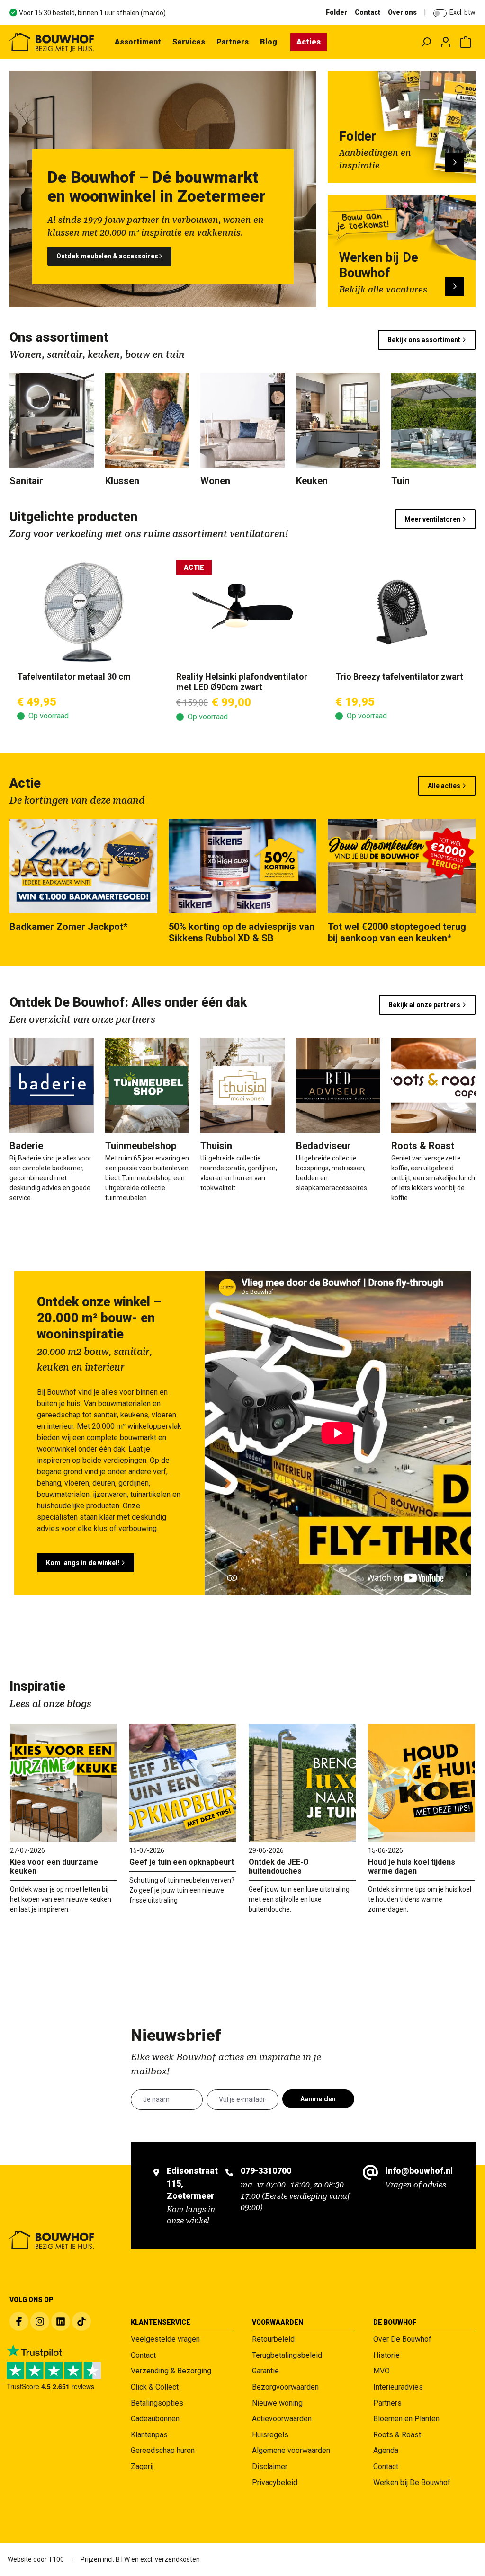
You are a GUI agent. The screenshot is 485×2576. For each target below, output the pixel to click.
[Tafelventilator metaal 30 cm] (83, 612)
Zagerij (142, 2466)
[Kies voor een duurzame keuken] (63, 1783)
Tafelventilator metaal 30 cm (74, 677)
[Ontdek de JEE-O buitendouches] (302, 1783)
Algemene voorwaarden (291, 2450)
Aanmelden (318, 2099)
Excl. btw (463, 12)
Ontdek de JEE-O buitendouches (279, 1867)
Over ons (402, 12)
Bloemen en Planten (406, 2419)
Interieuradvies (398, 2387)
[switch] (440, 13)
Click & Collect (155, 2387)
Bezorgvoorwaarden (285, 2387)
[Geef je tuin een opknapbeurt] (183, 1783)
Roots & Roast (397, 2435)
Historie (386, 2355)
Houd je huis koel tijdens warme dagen (412, 1867)
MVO (382, 2371)
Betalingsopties (157, 2403)
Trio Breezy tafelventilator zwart (399, 677)
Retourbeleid (273, 2339)
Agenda (386, 2450)
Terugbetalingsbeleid (287, 2355)
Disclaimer (270, 2466)
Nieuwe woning (277, 2403)
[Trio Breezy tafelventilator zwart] (402, 612)
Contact (368, 12)
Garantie (265, 2371)
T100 (56, 2559)
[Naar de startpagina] (52, 42)
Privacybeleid (275, 2483)
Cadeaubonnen (155, 2419)
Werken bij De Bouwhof (412, 2483)
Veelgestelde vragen (165, 2339)
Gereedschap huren (163, 2450)
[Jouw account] (446, 42)
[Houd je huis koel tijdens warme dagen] (422, 1783)
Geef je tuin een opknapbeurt (182, 1862)
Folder (337, 12)
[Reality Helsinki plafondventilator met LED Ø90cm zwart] (242, 612)
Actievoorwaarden (282, 2419)
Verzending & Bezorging (171, 2371)
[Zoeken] (426, 42)
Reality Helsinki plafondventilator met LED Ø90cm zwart (242, 682)
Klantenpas (149, 2435)
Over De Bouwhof (402, 2339)
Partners (387, 2403)
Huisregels (270, 2435)
